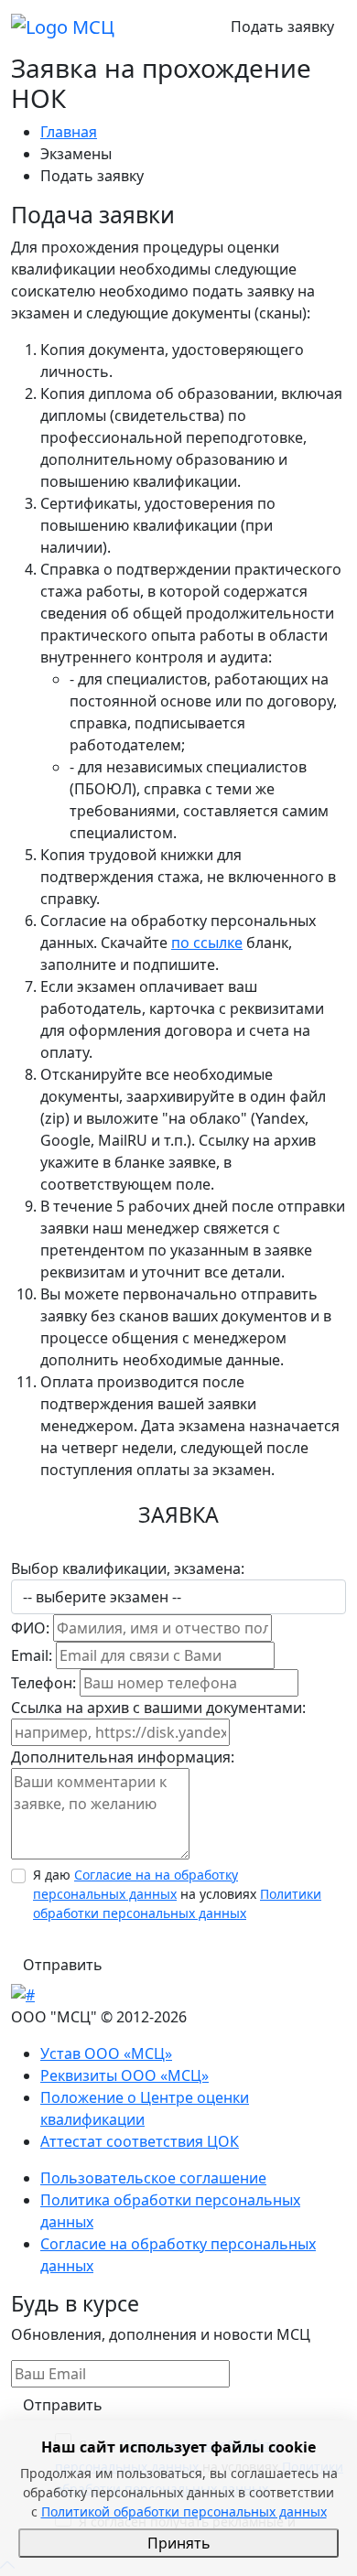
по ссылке (207, 943)
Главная (69, 132)
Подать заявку (282, 27)
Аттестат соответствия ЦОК (140, 2141)
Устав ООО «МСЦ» (106, 2053)
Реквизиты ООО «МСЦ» (124, 2075)
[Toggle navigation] (174, 27)
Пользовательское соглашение (153, 2178)
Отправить (63, 1965)
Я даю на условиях (177, 1894)
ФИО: (30, 1628)
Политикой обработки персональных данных (184, 2511)
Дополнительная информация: (123, 1757)
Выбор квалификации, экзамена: (128, 1568)
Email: (32, 1655)
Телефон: (43, 1683)
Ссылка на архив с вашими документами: (158, 1708)
